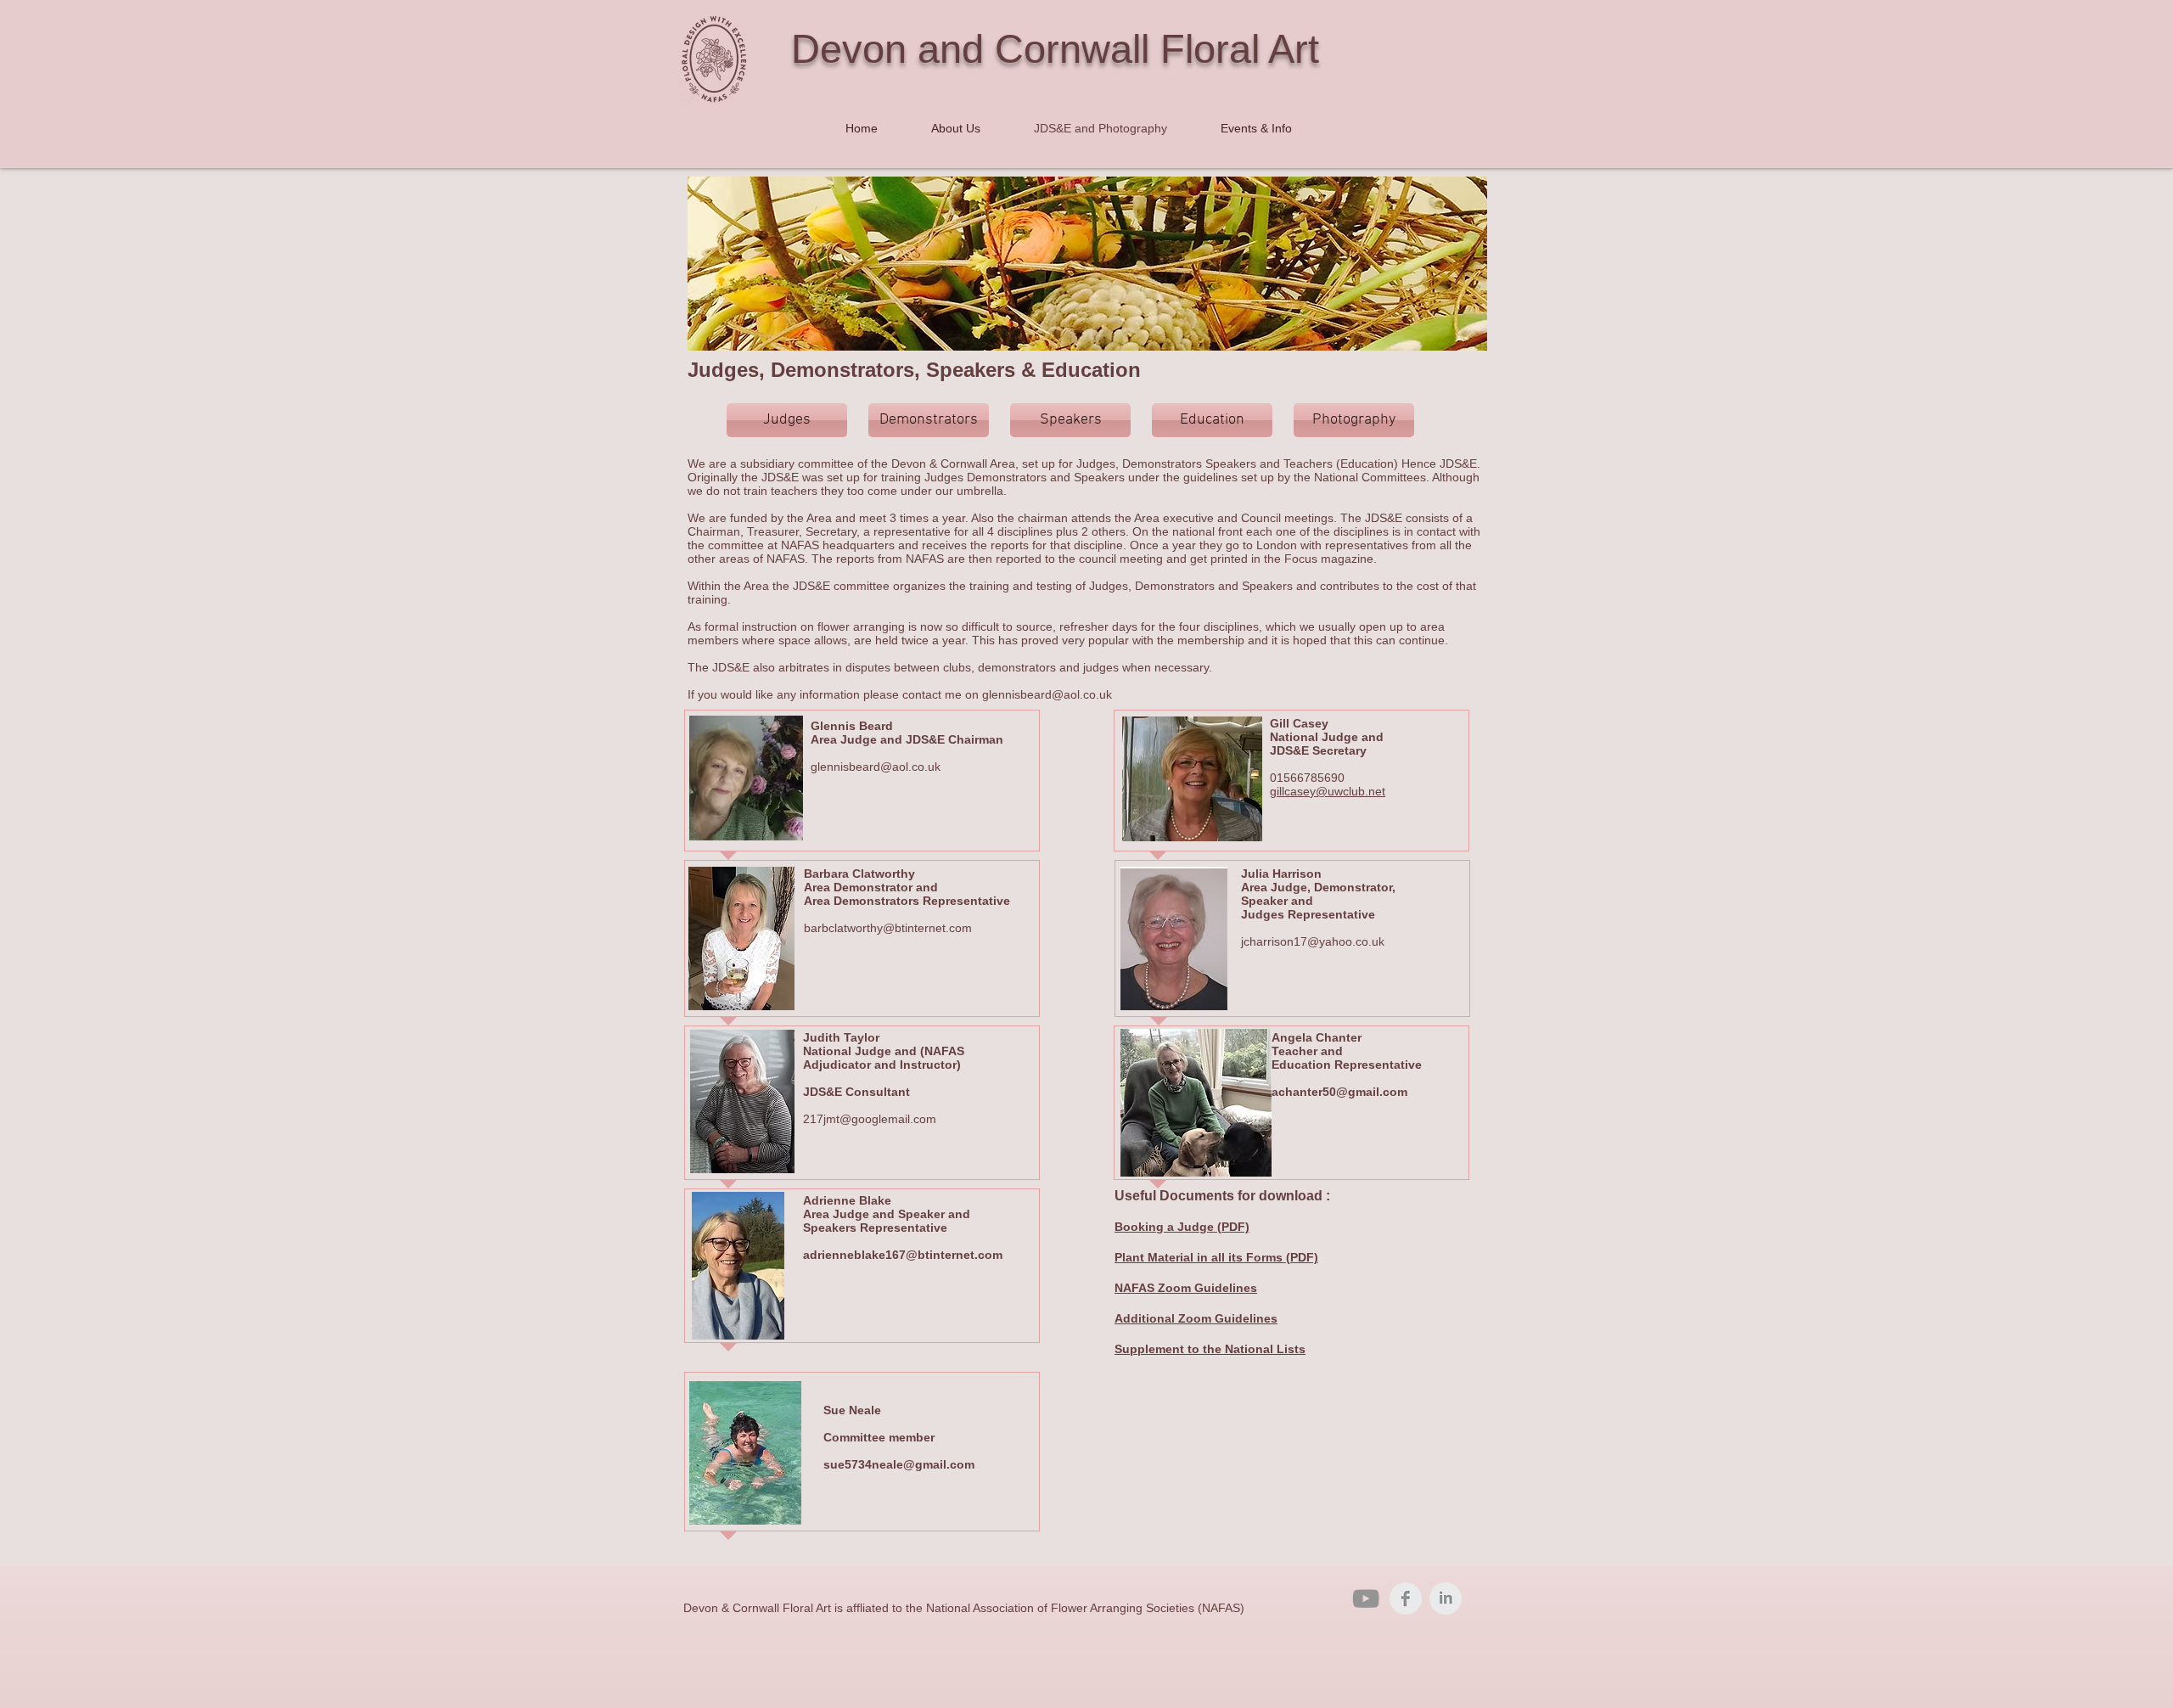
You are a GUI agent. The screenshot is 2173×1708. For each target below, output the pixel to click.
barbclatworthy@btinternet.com (888, 928)
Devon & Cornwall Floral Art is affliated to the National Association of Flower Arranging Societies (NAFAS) (964, 1608)
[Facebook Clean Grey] (1406, 1598)
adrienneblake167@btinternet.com (903, 1255)
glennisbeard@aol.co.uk (1047, 694)
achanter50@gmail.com (1341, 1092)
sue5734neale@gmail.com (899, 1464)
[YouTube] (1366, 1598)
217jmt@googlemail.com (870, 1119)
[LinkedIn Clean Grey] (1446, 1598)
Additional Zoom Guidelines (1196, 1318)
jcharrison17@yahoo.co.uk (1313, 941)
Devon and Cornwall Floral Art (1055, 49)
